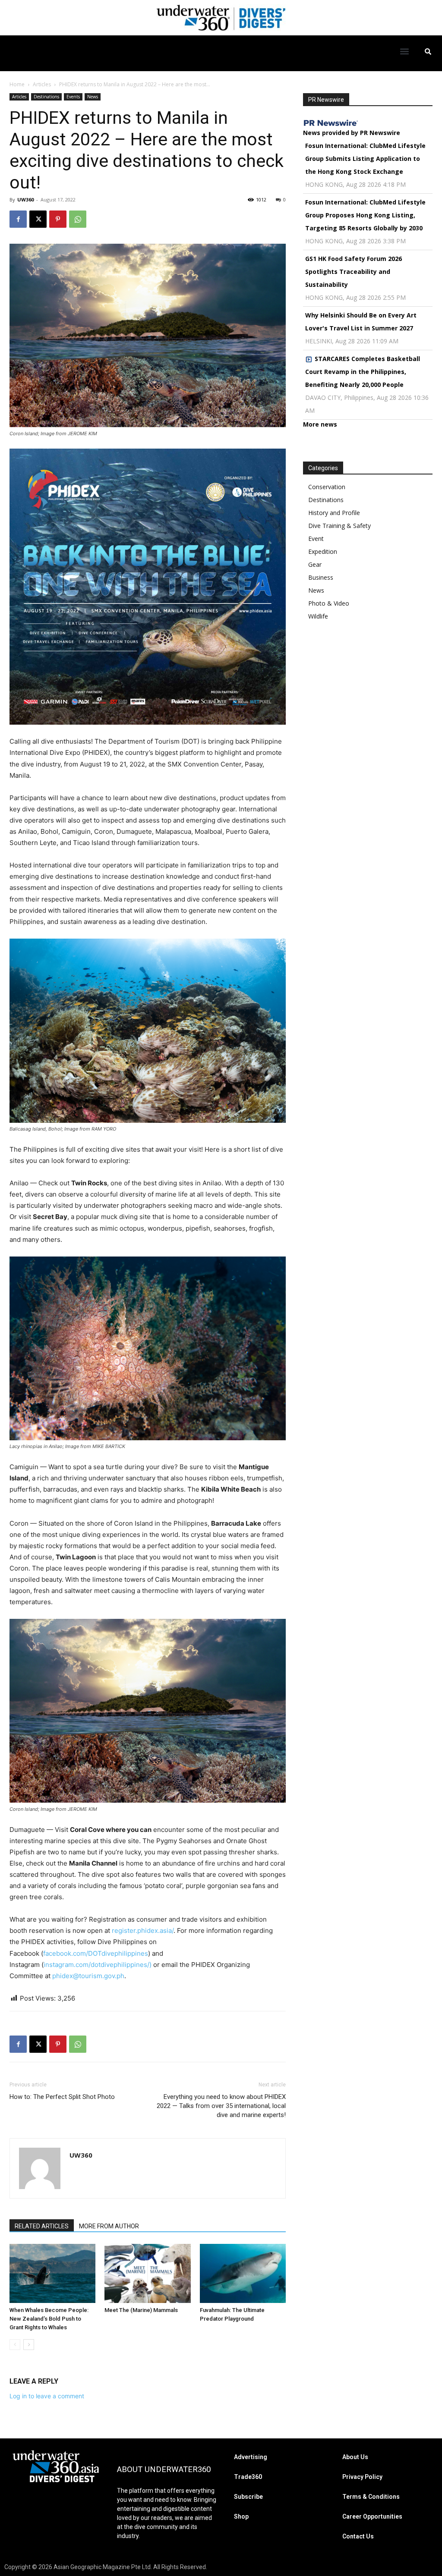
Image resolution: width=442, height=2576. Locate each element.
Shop (241, 2516)
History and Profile (334, 513)
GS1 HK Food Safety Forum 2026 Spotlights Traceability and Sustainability (354, 272)
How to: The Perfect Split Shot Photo (62, 2097)
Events (73, 97)
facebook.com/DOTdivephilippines (96, 1953)
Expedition (323, 551)
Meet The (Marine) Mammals (141, 2310)
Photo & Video (329, 603)
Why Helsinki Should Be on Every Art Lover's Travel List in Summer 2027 (361, 322)
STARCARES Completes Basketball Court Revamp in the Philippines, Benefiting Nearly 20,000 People (363, 372)
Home (17, 84)
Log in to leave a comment (47, 2396)
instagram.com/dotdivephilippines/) (98, 1965)
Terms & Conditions (371, 2497)
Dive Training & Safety (339, 526)
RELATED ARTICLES (42, 2226)
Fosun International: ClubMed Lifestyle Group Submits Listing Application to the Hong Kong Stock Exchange (365, 159)
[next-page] (29, 2345)
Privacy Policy (362, 2477)
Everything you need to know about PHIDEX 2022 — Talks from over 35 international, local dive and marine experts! (221, 2106)
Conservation (327, 487)
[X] (38, 219)
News (93, 97)
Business (321, 577)
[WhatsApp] (78, 219)
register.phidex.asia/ (143, 1930)
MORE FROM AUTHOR (109, 2226)
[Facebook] (18, 219)
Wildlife (318, 616)
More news (320, 424)
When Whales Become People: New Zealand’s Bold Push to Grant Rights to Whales (49, 2319)
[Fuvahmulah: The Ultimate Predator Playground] (243, 2273)
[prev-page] (15, 2345)
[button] (405, 51)
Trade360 (248, 2477)
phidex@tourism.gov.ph (88, 1976)
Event (316, 539)
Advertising (251, 2457)
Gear (315, 564)
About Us (355, 2457)
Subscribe (248, 2497)
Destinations (46, 97)
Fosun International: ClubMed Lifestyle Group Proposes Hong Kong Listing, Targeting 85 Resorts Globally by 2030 (365, 215)
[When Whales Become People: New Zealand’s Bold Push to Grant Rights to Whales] (52, 2273)
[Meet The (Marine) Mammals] (147, 2273)
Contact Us (358, 2536)
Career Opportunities (372, 2516)
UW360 (25, 199)
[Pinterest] (58, 219)
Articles (42, 84)
